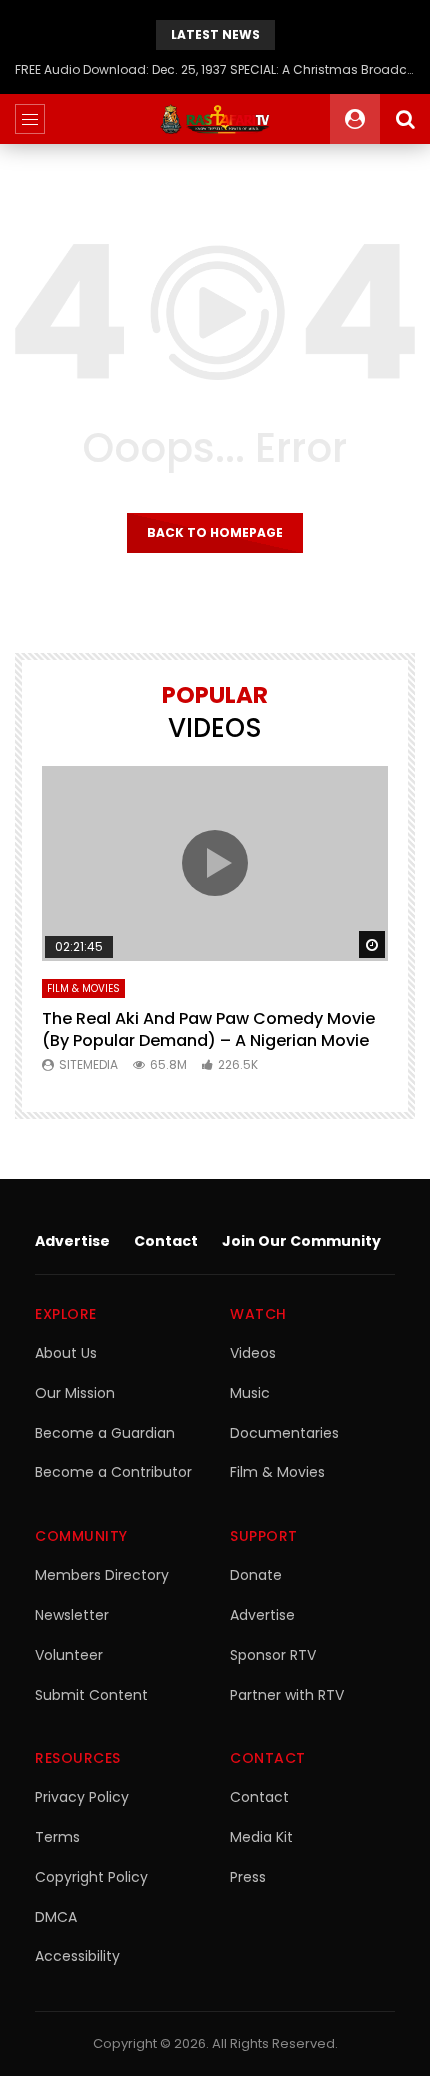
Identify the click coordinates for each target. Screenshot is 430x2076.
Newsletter (72, 1615)
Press (248, 1877)
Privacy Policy (82, 1797)
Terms (57, 1837)
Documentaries (284, 1433)
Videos (253, 1353)
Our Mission (75, 1393)
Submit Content (91, 1695)
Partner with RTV (287, 1695)
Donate (256, 1575)
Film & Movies (83, 988)
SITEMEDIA (88, 1064)
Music (250, 1393)
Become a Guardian (105, 1433)
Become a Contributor (113, 1472)
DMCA (56, 1917)
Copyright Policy (91, 1877)
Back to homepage (215, 532)
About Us (66, 1353)
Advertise (72, 1241)
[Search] (405, 119)
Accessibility (77, 1956)
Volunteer (69, 1655)
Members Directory (102, 1575)
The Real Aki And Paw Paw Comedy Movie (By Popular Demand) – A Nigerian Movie (208, 1029)
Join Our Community (301, 1241)
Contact (166, 1241)
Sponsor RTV (273, 1655)
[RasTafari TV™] (215, 119)
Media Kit (261, 1837)
